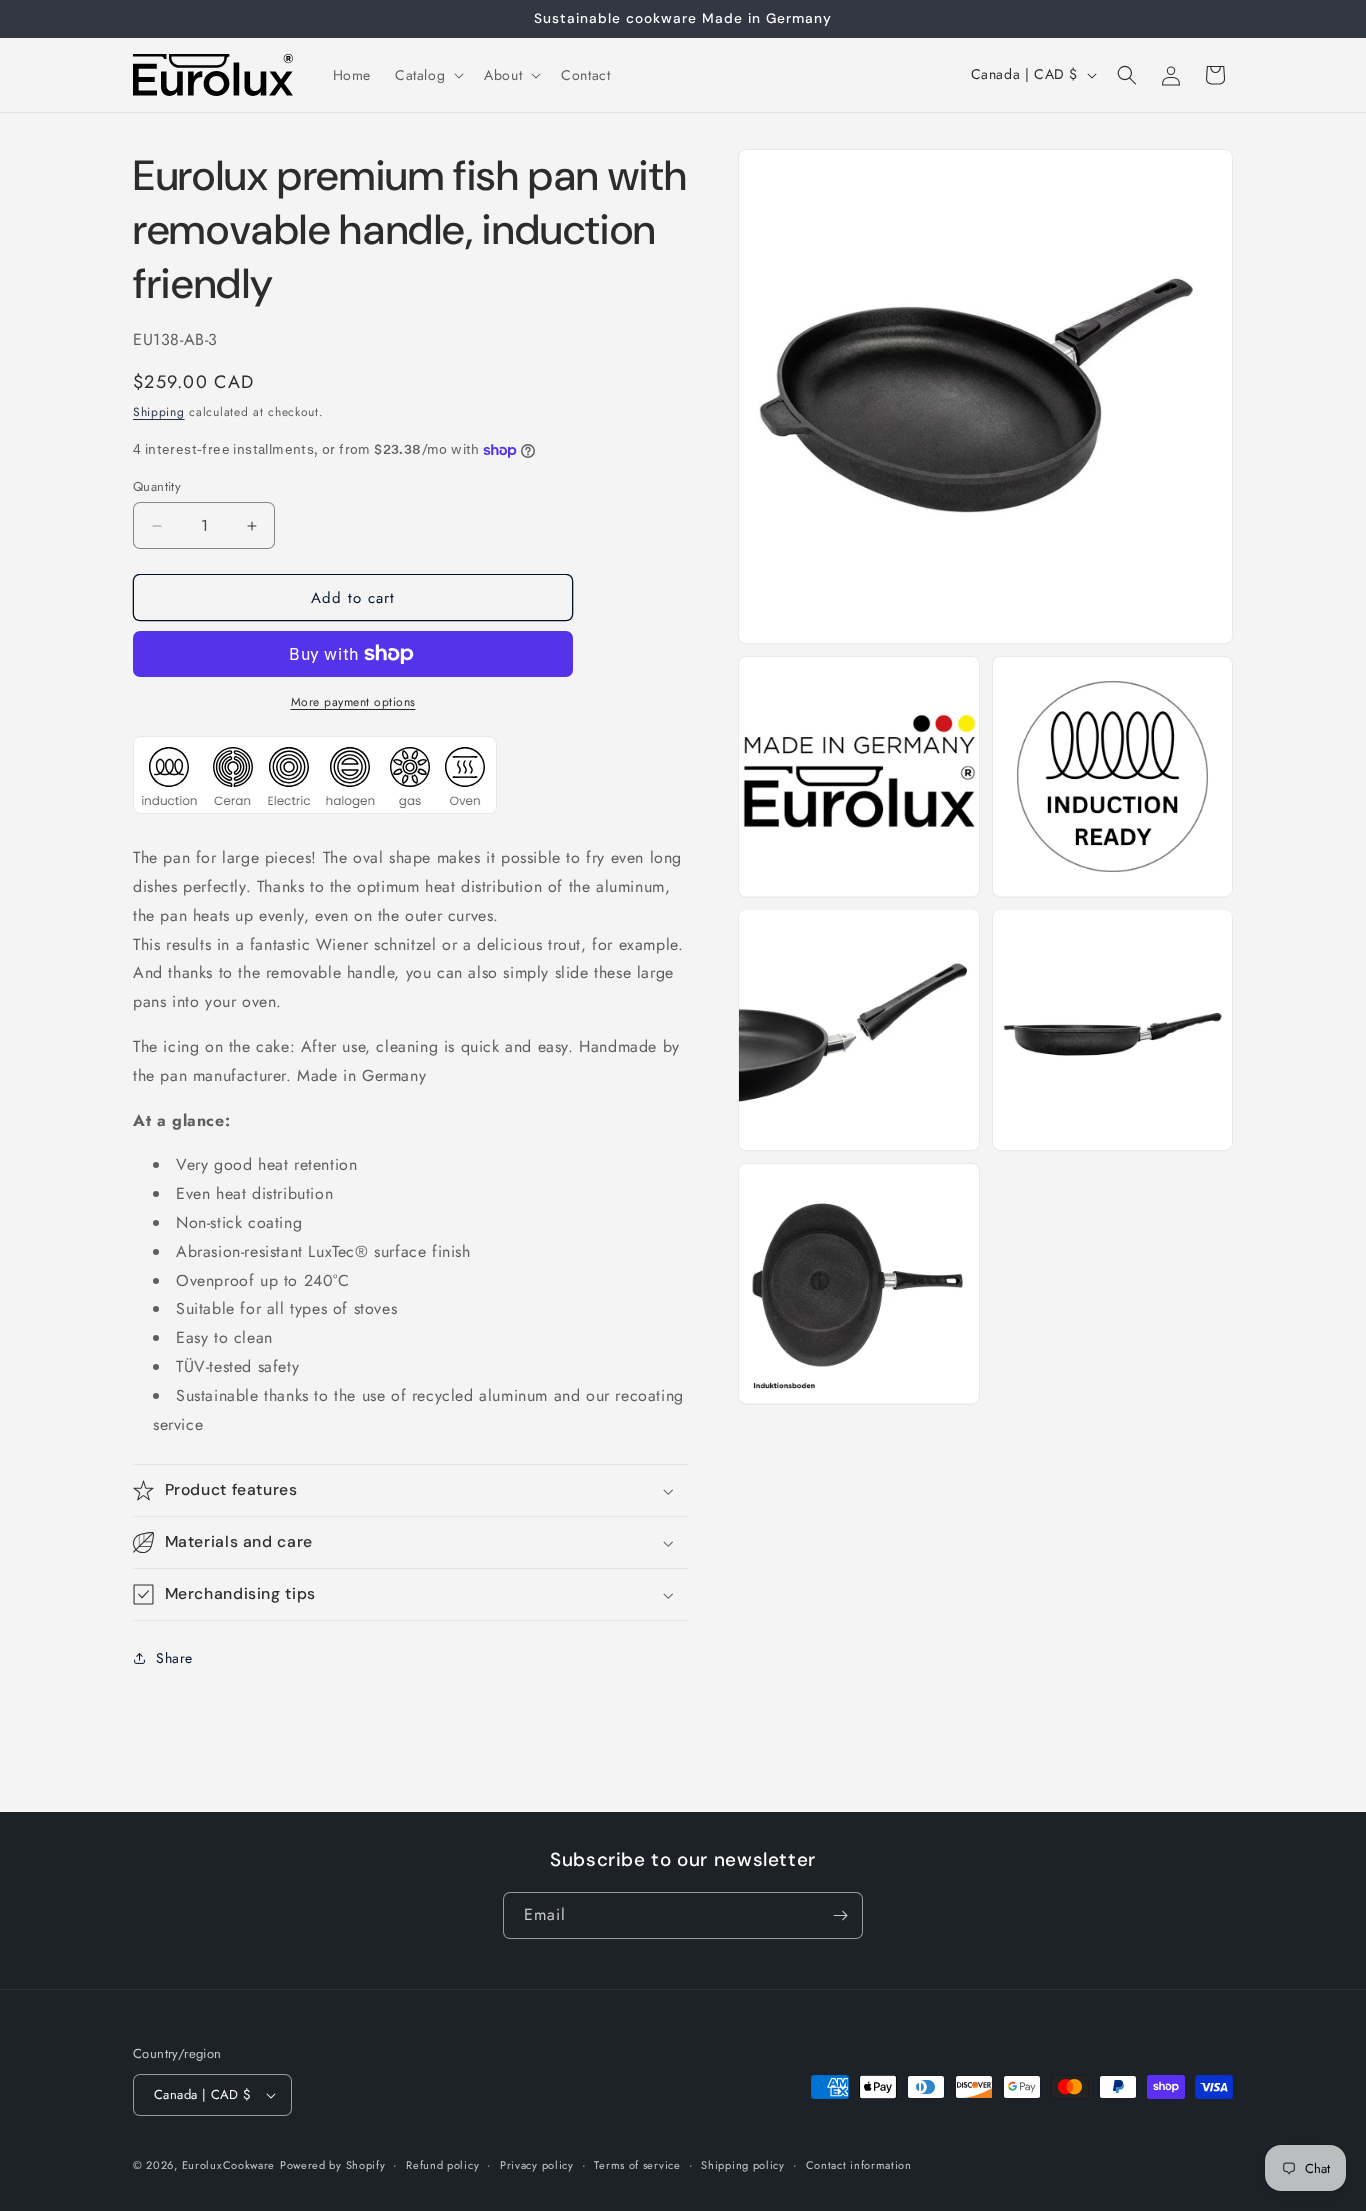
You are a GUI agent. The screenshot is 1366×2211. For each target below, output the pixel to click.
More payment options (353, 702)
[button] (427, 75)
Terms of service (637, 2164)
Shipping (159, 412)
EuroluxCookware (229, 2165)
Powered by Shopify (333, 2165)
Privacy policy (537, 2164)
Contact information (859, 2164)
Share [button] (174, 1658)
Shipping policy (743, 2164)
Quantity (157, 486)
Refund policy (442, 2164)
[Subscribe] (840, 1915)
